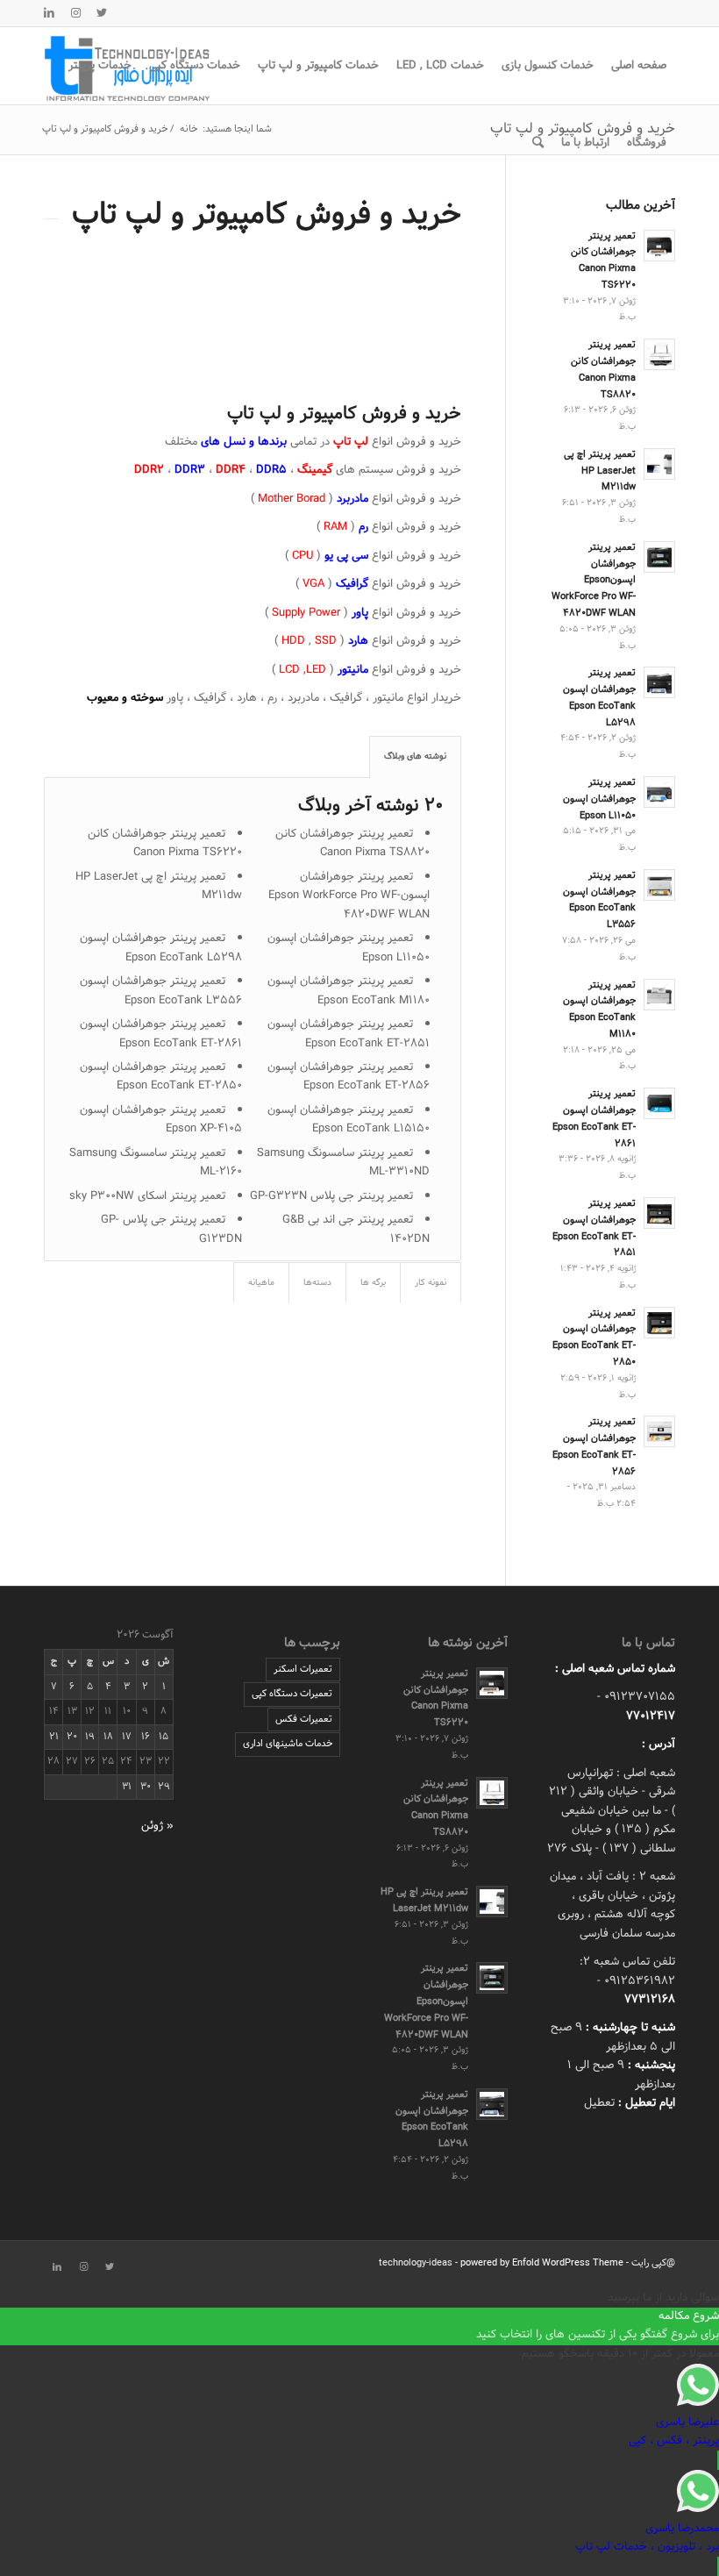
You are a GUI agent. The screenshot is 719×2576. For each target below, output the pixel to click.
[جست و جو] (538, 143)
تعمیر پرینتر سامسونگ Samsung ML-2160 (156, 1163)
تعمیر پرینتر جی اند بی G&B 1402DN (356, 1229)
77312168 (650, 2000)
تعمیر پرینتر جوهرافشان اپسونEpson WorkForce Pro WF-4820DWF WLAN (349, 896)
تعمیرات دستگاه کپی (292, 1694)
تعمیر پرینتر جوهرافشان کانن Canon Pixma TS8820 (352, 843)
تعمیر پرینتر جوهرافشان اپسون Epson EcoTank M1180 (349, 991)
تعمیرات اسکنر (303, 1669)
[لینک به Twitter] (102, 13)
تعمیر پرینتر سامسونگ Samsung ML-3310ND (343, 1163)
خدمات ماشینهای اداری (288, 1744)
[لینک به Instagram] (75, 13)
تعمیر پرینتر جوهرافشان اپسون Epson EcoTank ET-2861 (161, 1034)
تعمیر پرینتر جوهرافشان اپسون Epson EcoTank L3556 (161, 991)
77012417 (651, 1716)
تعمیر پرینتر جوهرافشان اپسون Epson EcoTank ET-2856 (349, 1077)
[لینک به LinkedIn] (49, 13)
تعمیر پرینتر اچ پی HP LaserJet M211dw (159, 886)
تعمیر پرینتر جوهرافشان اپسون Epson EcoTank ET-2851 (349, 1034)
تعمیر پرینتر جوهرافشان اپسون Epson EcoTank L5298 (161, 948)
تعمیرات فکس (304, 1719)
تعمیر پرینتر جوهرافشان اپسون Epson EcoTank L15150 (349, 1120)
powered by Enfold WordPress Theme (542, 2263)
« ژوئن (157, 1826)
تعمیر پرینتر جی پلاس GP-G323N (331, 1196)
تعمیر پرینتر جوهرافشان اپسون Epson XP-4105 (161, 1120)
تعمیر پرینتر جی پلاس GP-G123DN (171, 1229)
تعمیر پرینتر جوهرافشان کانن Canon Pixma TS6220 (165, 843)
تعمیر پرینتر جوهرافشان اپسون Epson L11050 (349, 948)
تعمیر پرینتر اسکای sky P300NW (147, 1196)
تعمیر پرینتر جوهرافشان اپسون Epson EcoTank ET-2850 (161, 1077)
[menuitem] (639, 66)
